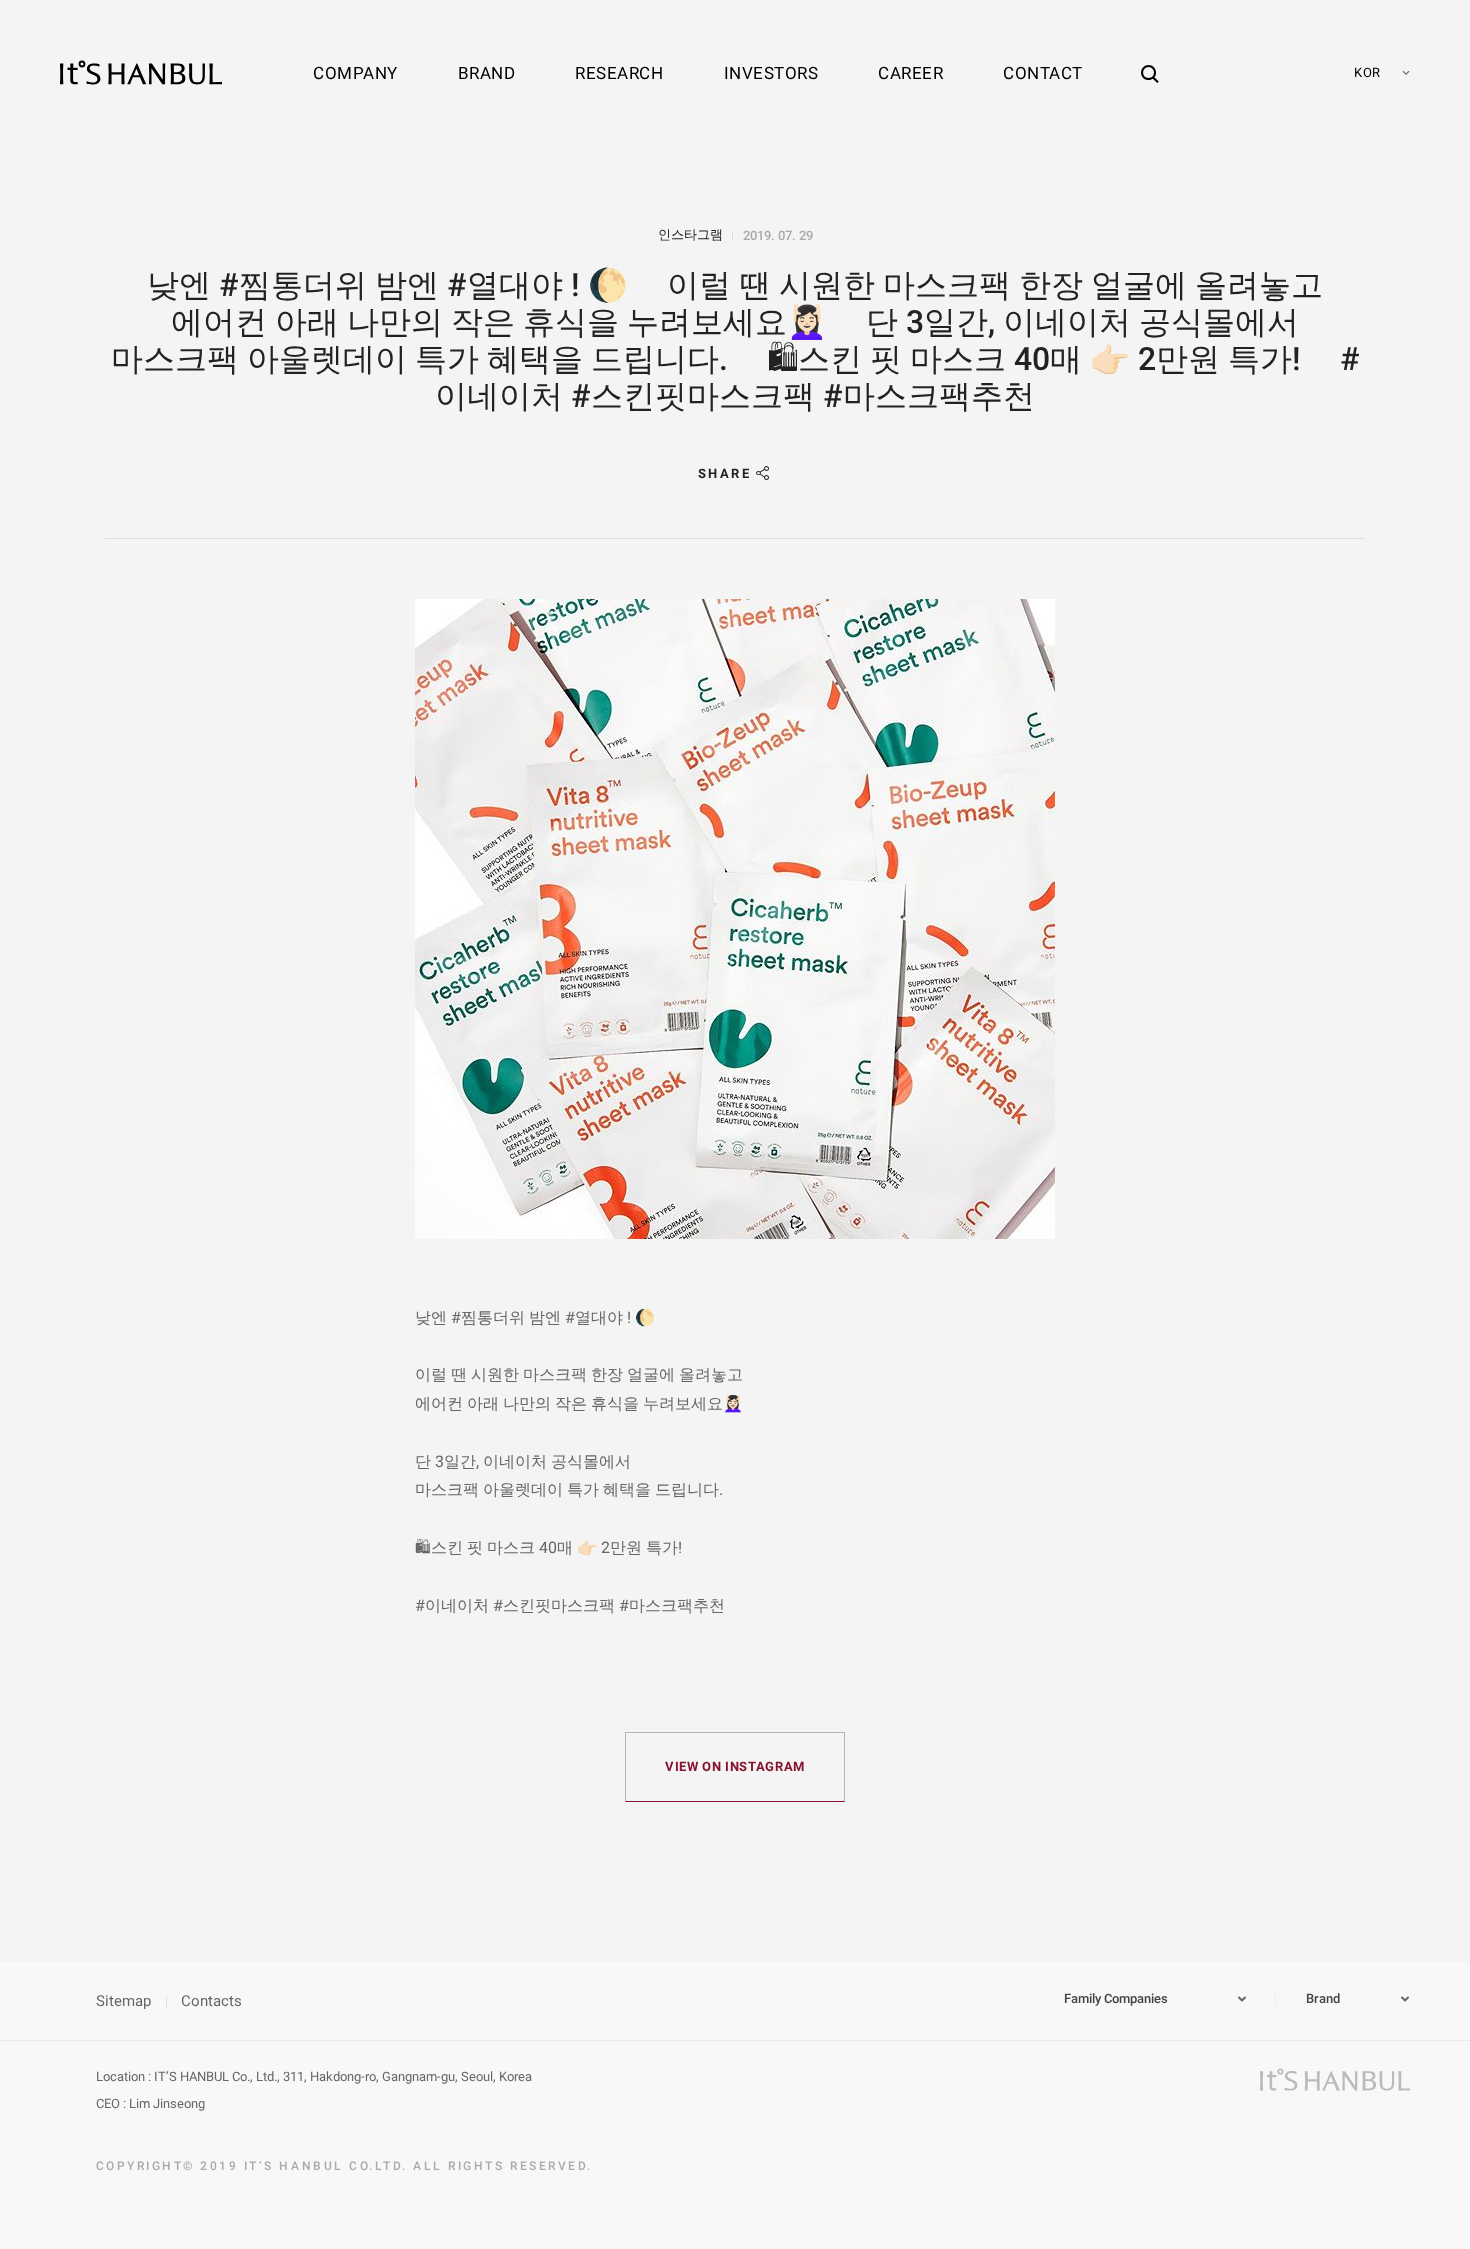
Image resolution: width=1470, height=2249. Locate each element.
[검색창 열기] (1150, 55)
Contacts (211, 2001)
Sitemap (123, 2001)
